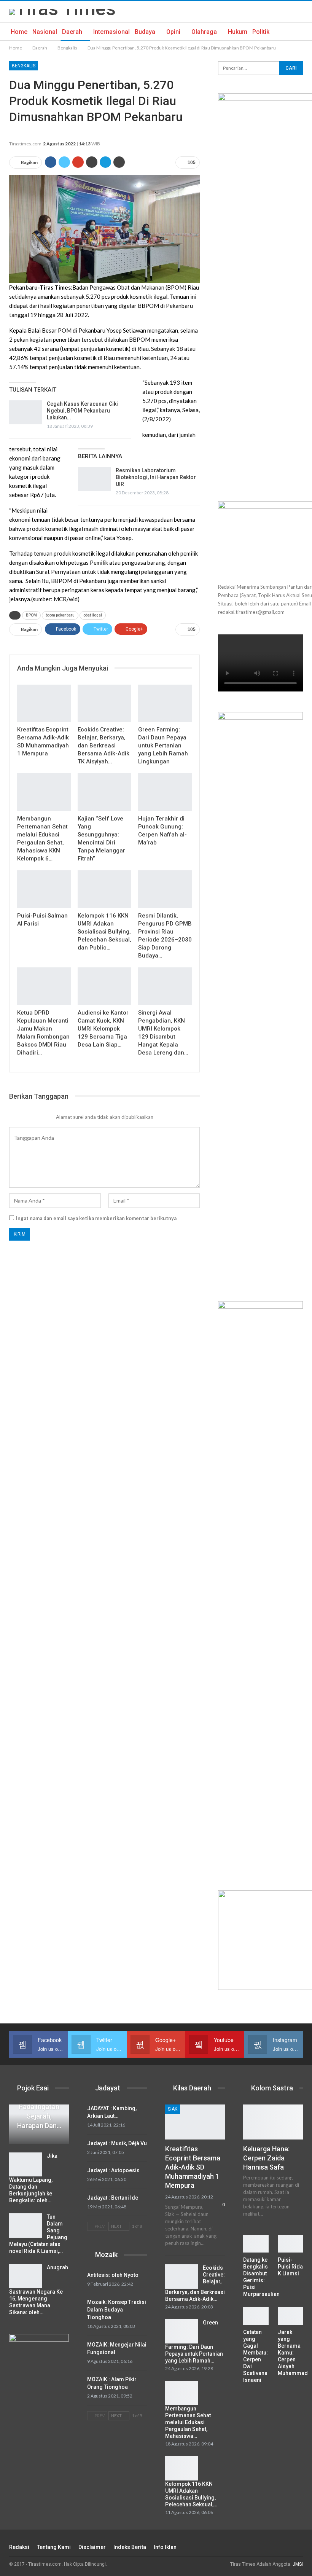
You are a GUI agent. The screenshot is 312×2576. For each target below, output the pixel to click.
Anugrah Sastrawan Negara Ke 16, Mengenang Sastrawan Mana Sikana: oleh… (39, 2290)
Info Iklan (165, 2547)
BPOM (31, 615)
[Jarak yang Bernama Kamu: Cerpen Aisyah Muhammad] (291, 2316)
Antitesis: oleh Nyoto (113, 2275)
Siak (173, 2109)
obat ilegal (93, 615)
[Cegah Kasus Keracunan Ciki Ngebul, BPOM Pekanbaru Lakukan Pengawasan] (25, 413)
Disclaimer (92, 2547)
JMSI (298, 2564)
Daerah (72, 32)
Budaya (145, 32)
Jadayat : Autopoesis (113, 2170)
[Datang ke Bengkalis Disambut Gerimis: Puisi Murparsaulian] (256, 2244)
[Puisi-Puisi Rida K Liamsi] (291, 2244)
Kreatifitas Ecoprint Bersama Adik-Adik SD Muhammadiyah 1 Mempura (193, 2167)
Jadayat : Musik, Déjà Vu (117, 2143)
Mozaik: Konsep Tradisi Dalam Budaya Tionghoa (117, 2310)
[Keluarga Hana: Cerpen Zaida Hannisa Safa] (273, 2122)
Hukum (238, 32)
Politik (261, 32)
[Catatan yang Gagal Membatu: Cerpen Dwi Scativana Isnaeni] (256, 2316)
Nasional (45, 32)
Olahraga (204, 32)
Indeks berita (130, 2547)
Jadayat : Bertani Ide (113, 2198)
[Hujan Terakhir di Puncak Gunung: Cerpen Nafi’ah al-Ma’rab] (165, 792)
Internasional (111, 32)
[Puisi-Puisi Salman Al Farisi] (44, 889)
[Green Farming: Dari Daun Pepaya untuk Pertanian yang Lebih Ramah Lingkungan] (165, 703)
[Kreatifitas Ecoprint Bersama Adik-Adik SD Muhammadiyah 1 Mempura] (44, 703)
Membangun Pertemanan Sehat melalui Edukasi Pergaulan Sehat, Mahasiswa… (188, 2422)
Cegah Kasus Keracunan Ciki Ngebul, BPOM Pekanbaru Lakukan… (82, 411)
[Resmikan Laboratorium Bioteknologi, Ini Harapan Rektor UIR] (94, 479)
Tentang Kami (54, 2547)
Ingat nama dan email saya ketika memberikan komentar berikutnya (96, 1218)
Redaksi (19, 2547)
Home (19, 32)
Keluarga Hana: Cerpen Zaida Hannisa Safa (266, 2158)
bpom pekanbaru (60, 615)
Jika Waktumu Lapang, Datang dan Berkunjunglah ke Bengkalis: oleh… (33, 2178)
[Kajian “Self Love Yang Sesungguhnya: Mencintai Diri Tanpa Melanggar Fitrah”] (104, 792)
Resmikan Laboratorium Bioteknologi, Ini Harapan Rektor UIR (156, 477)
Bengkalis (24, 66)
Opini (173, 32)
